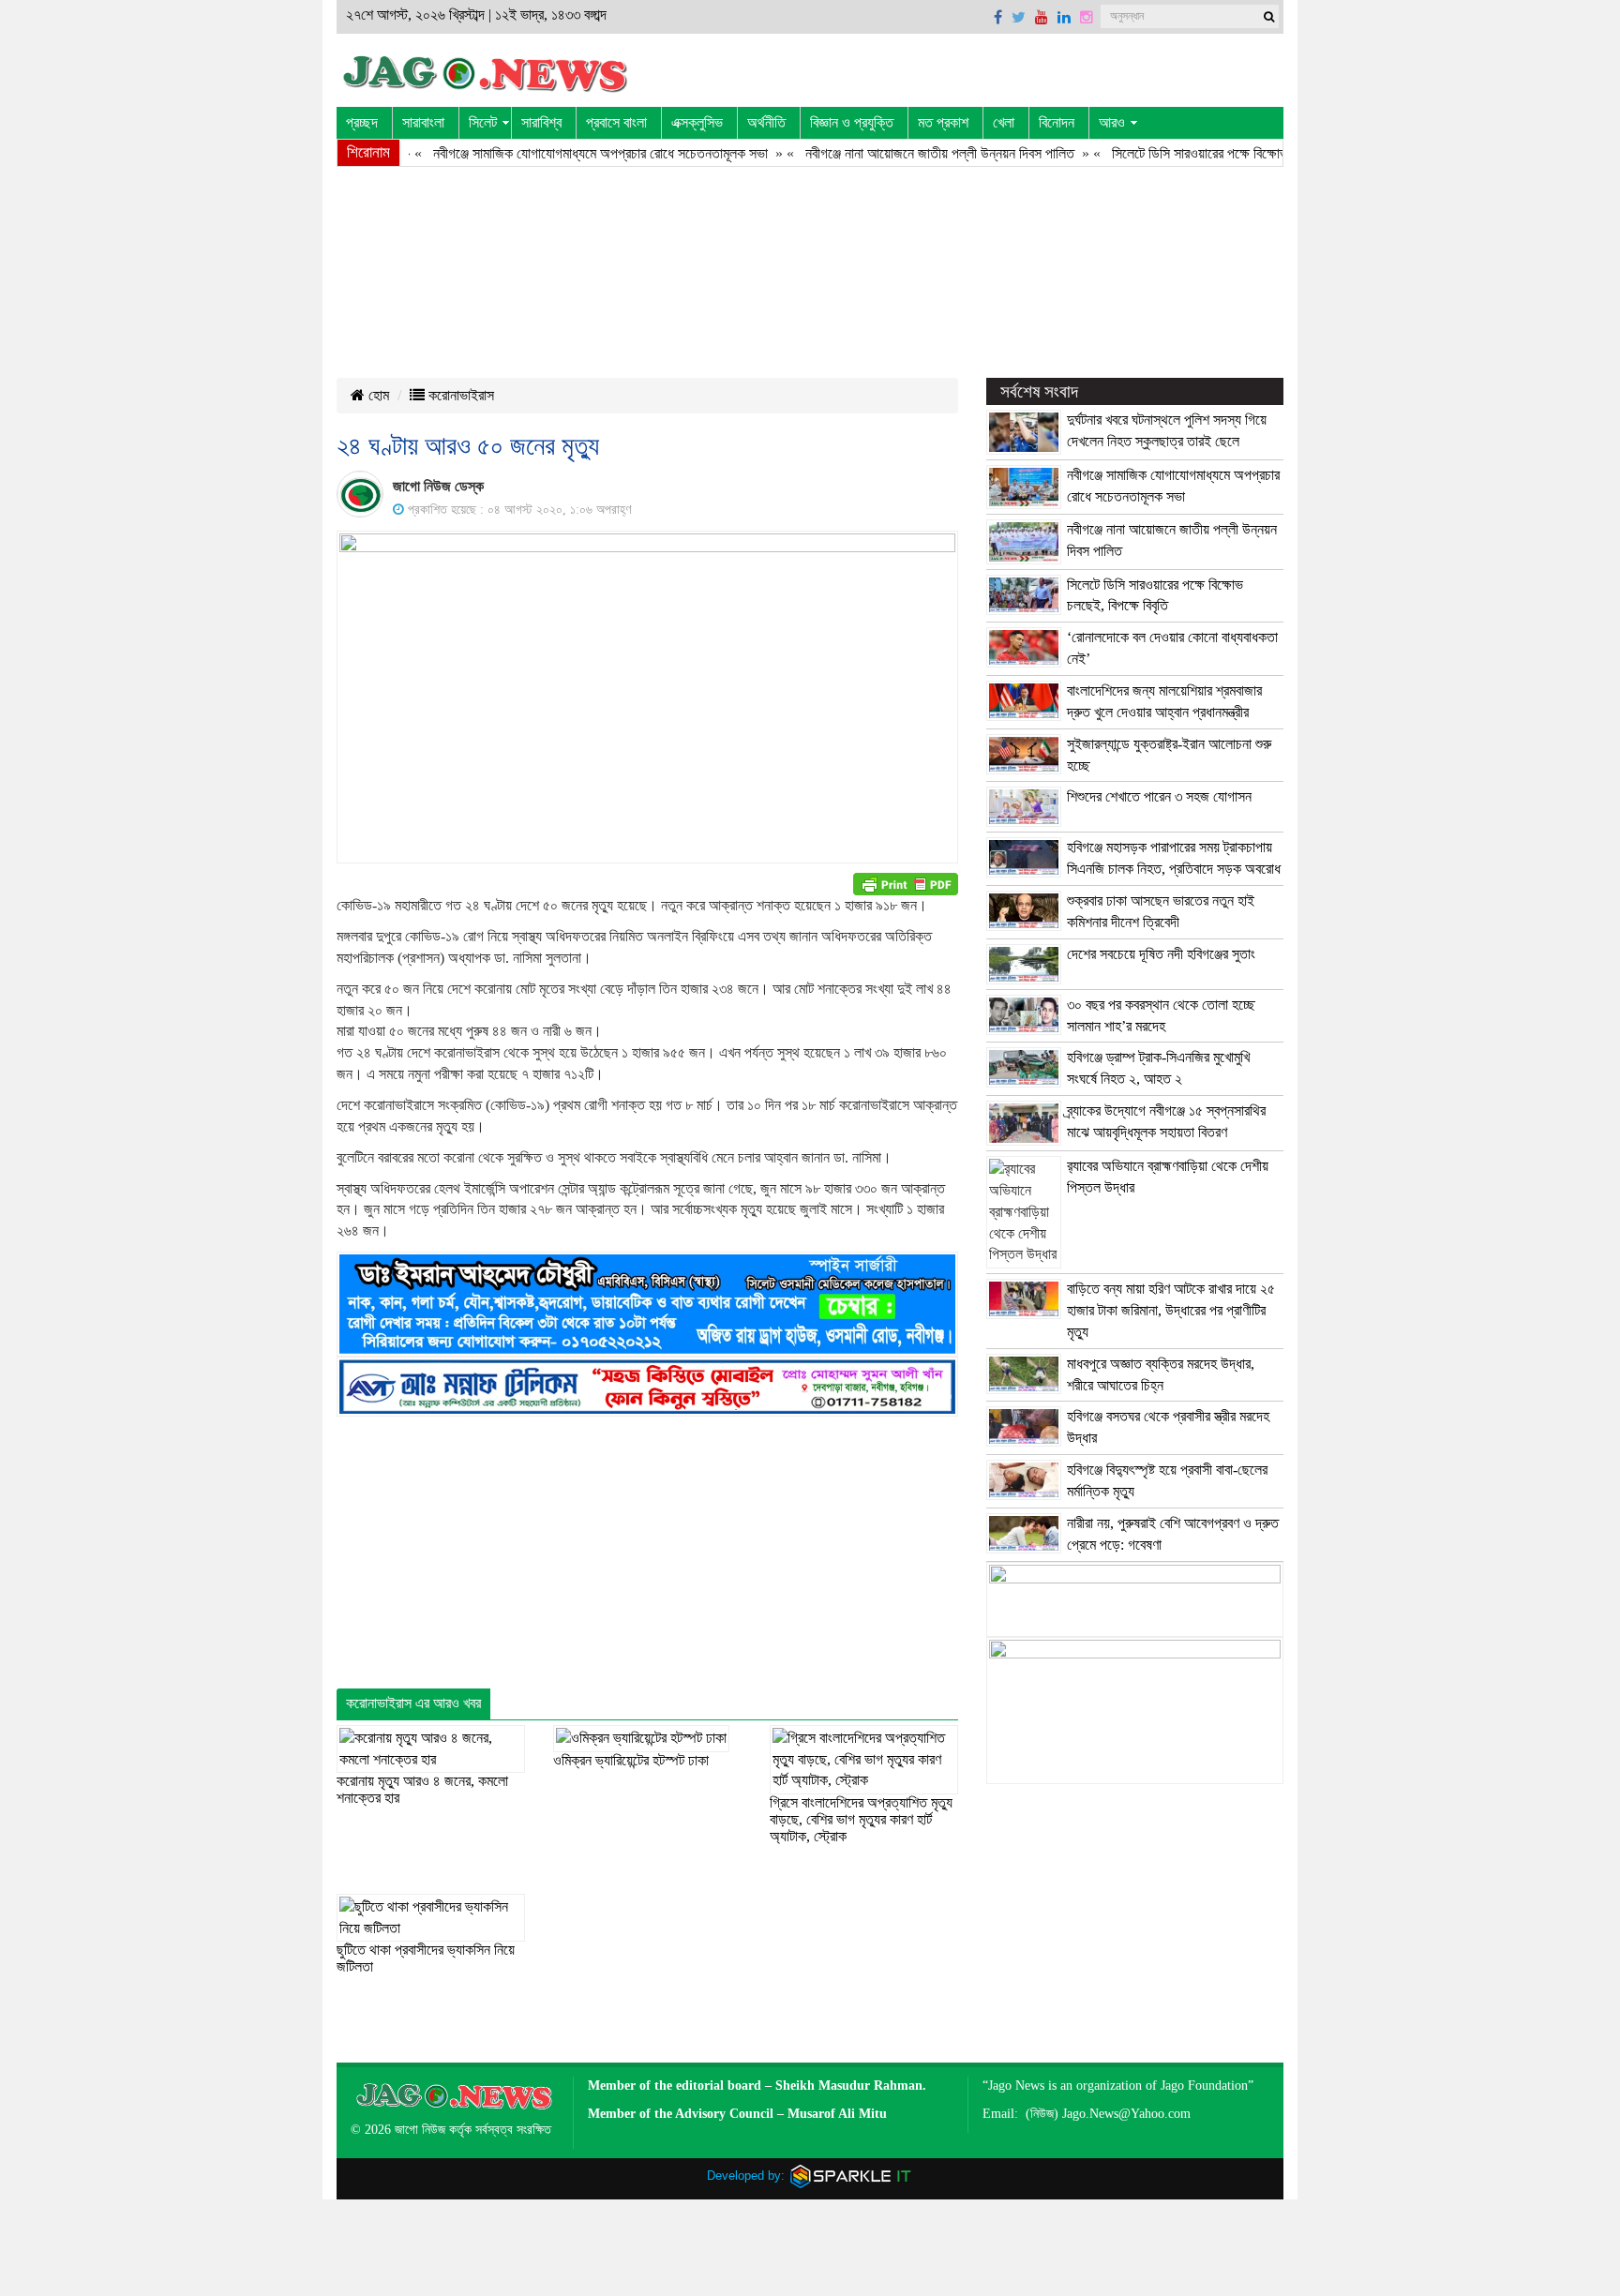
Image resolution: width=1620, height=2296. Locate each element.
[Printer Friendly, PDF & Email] (906, 884)
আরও (1112, 122)
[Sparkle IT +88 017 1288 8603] (851, 2176)
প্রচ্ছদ (362, 122)
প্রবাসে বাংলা (616, 122)
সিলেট (483, 122)
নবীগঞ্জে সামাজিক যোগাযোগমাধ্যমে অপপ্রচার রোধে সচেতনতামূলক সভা (554, 153)
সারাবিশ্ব (541, 122)
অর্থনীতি (766, 122)
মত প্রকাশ (943, 122)
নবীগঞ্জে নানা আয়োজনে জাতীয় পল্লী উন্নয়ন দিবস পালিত (893, 153)
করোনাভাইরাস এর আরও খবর (413, 1703)
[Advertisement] (805, 268)
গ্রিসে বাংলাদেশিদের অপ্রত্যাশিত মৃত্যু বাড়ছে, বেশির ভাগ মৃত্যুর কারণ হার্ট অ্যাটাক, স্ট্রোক (861, 1819)
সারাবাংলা (423, 122)
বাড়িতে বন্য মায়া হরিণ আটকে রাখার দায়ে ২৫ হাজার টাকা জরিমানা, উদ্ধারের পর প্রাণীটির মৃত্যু (1171, 1310)
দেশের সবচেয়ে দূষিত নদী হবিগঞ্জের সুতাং (1161, 954)
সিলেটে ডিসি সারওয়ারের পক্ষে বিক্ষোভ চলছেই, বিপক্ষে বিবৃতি (1206, 153)
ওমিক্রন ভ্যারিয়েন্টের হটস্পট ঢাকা (631, 1760)
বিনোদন (1057, 122)
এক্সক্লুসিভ (697, 122)
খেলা (1004, 122)
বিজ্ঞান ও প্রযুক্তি (852, 122)
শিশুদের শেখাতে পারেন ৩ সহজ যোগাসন (1159, 796)
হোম (377, 395)
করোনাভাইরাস (459, 395)
